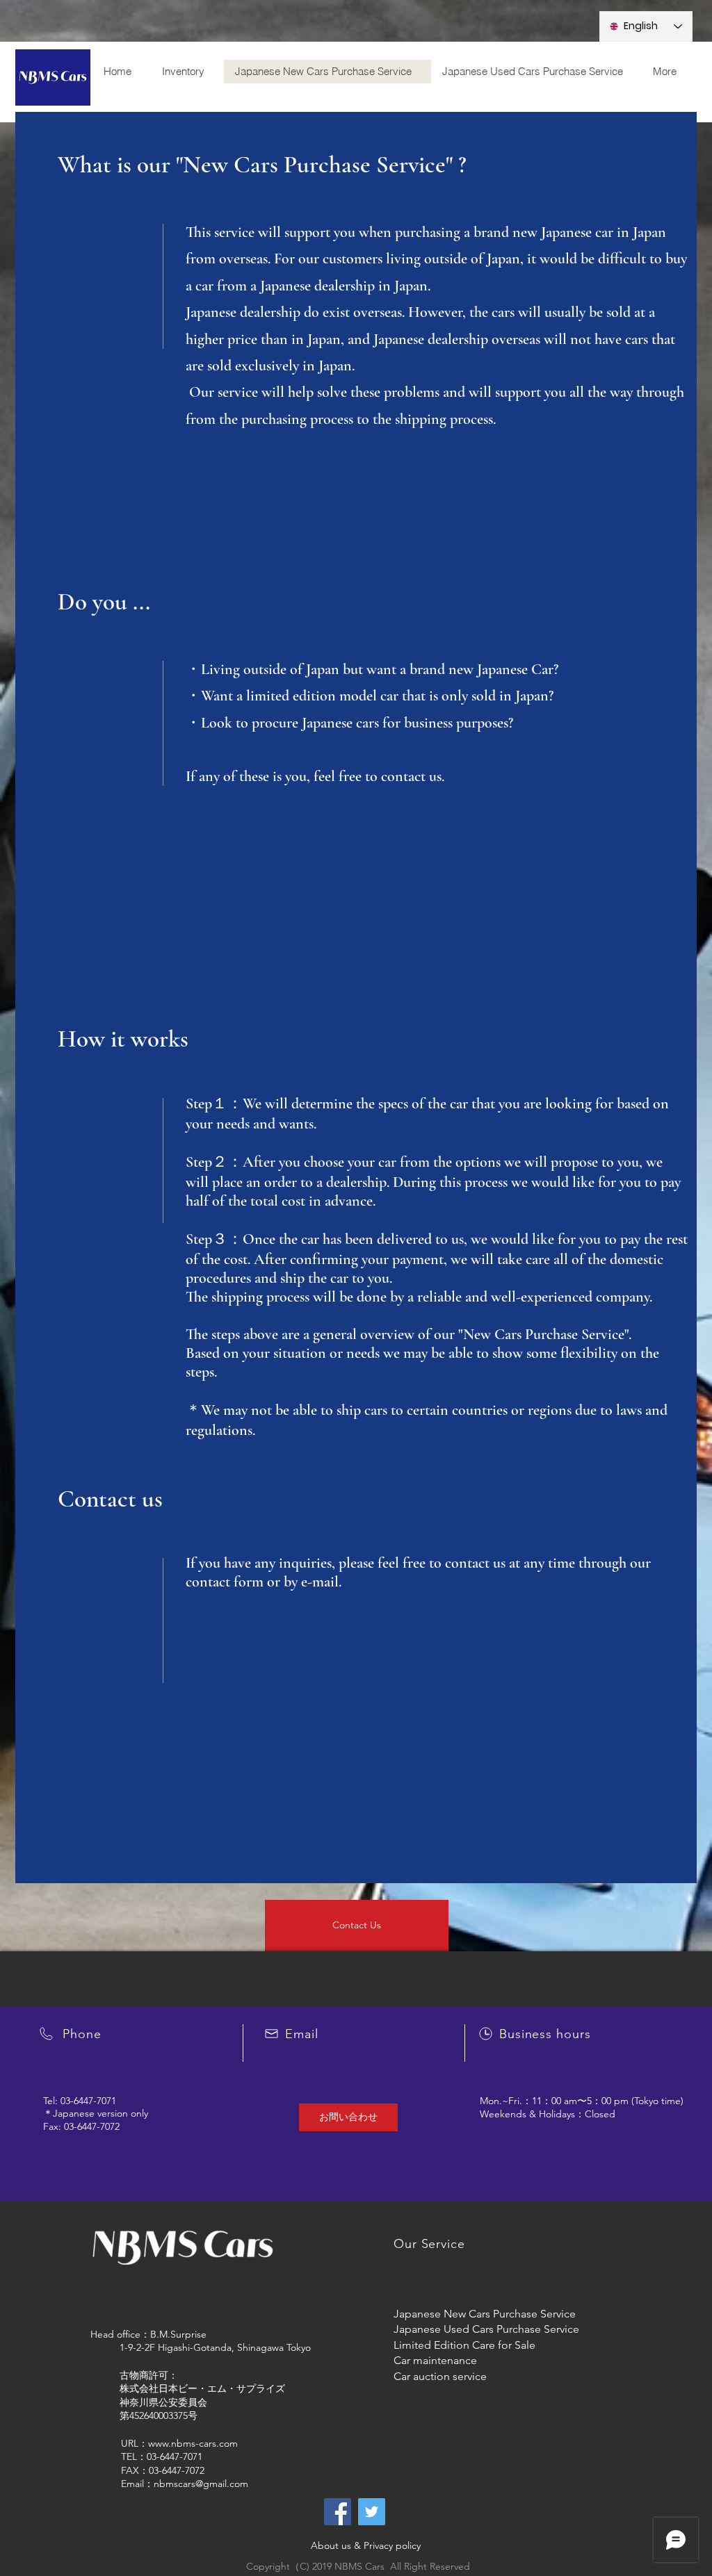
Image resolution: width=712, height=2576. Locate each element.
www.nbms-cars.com (193, 2443)
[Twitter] (372, 2512)
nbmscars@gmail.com (201, 2484)
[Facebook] (338, 2512)
